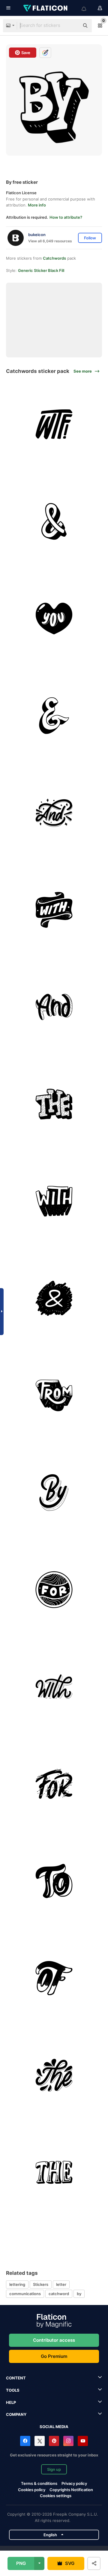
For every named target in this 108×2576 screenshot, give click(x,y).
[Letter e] (54, 716)
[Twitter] (40, 2441)
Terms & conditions (39, 2483)
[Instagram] (68, 2441)
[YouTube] (83, 2441)
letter (61, 2284)
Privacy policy (74, 2483)
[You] (54, 619)
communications (25, 2294)
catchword (59, 2294)
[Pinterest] (54, 2441)
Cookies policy (32, 2490)
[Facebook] (25, 2441)
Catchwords (54, 258)
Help (11, 2402)
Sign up (54, 2469)
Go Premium (54, 2356)
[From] (54, 1395)
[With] (54, 910)
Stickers (41, 2284)
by (79, 2294)
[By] (54, 1493)
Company (16, 2414)
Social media (54, 2427)
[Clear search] (72, 26)
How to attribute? (66, 217)
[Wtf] (54, 424)
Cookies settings (56, 2496)
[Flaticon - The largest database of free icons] (46, 8)
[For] (54, 1590)
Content (16, 2378)
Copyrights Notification (71, 2490)
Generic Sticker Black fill (41, 270)
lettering (17, 2284)
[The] (54, 1104)
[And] (54, 521)
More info (37, 205)
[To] (54, 1881)
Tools (13, 2390)
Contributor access (54, 2340)
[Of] (54, 1978)
